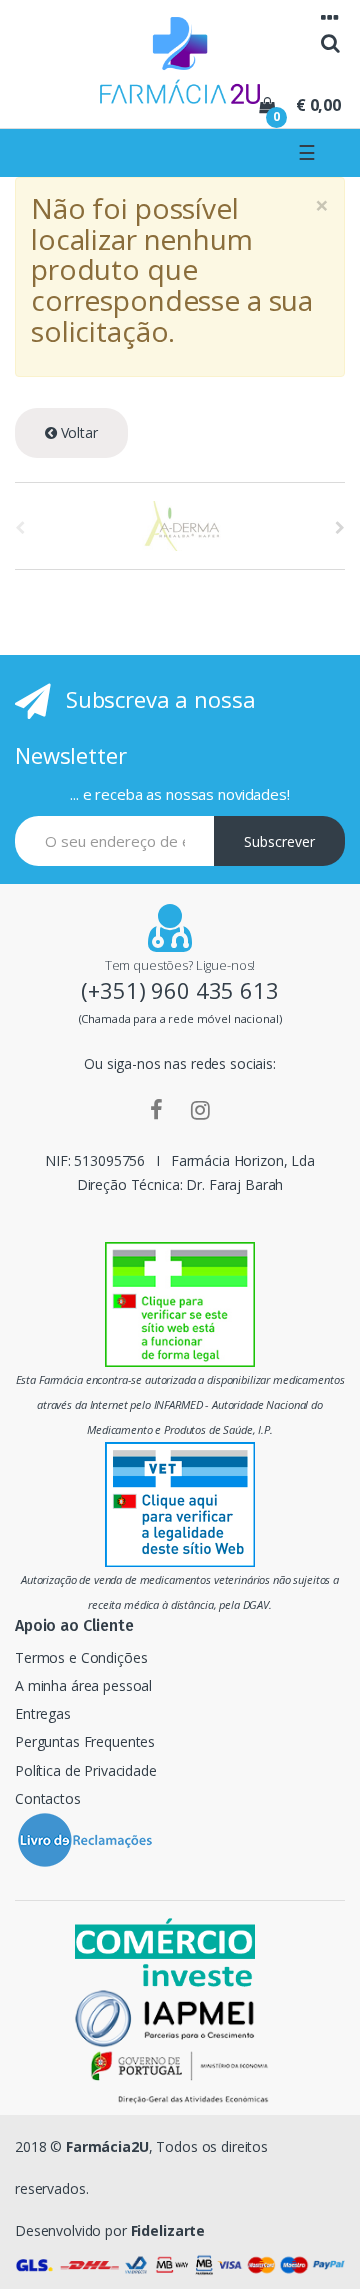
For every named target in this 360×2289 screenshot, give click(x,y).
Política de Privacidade (86, 1770)
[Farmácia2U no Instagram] (200, 1109)
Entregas (43, 1713)
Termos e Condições (81, 1657)
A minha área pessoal (83, 1685)
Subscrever (279, 841)
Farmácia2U (107, 2146)
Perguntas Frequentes (85, 1741)
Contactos (48, 1798)
